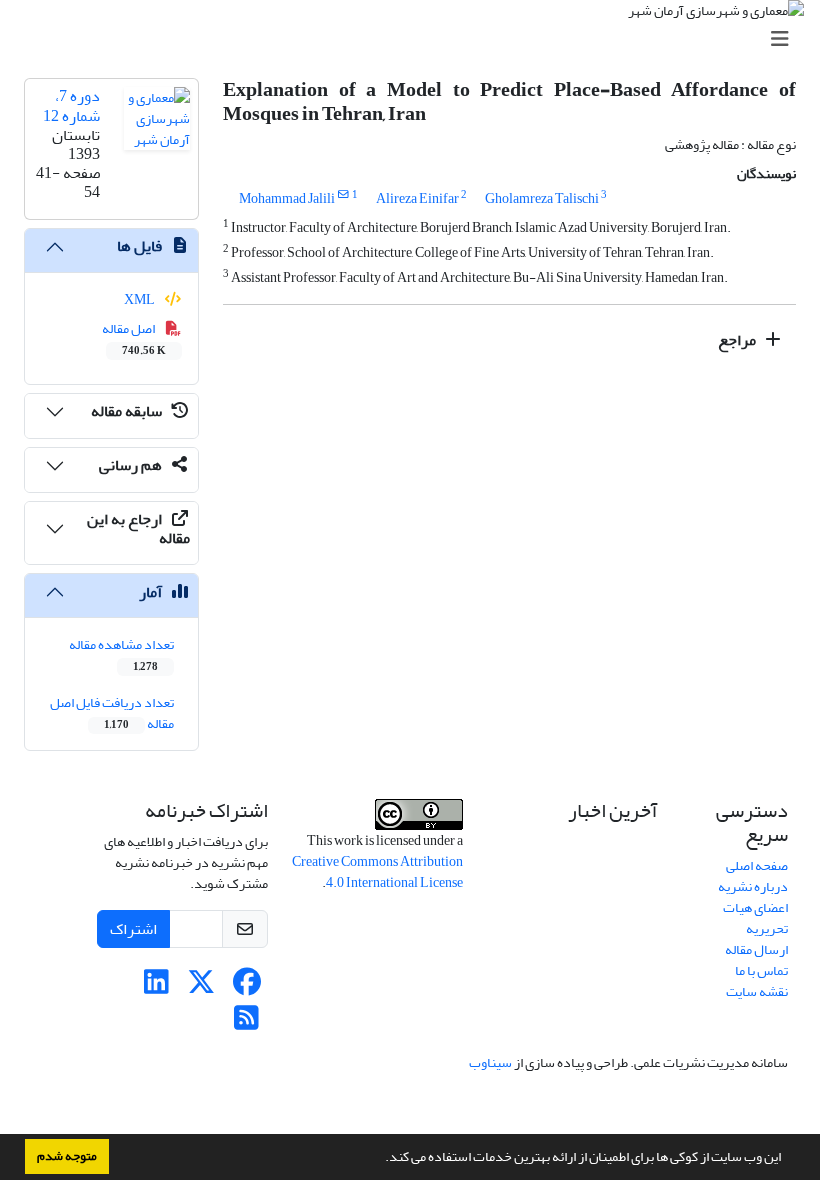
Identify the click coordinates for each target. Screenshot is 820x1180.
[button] (380, 1159)
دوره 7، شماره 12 (71, 105)
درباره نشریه (753, 886)
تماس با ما (761, 970)
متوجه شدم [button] (67, 1156)
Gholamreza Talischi (542, 198)
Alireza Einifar (417, 198)
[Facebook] (246, 987)
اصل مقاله (134, 338)
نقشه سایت (757, 991)
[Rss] (246, 1023)
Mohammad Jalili (287, 198)
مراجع (738, 340)
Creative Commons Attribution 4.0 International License (377, 872)
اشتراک (133, 929)
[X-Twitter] (201, 987)
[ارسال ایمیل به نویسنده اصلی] (343, 195)
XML (140, 299)
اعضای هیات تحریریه (755, 918)
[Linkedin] (156, 987)
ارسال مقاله (756, 949)
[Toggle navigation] (416, 39)
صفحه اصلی (757, 865)
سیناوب (490, 1062)
